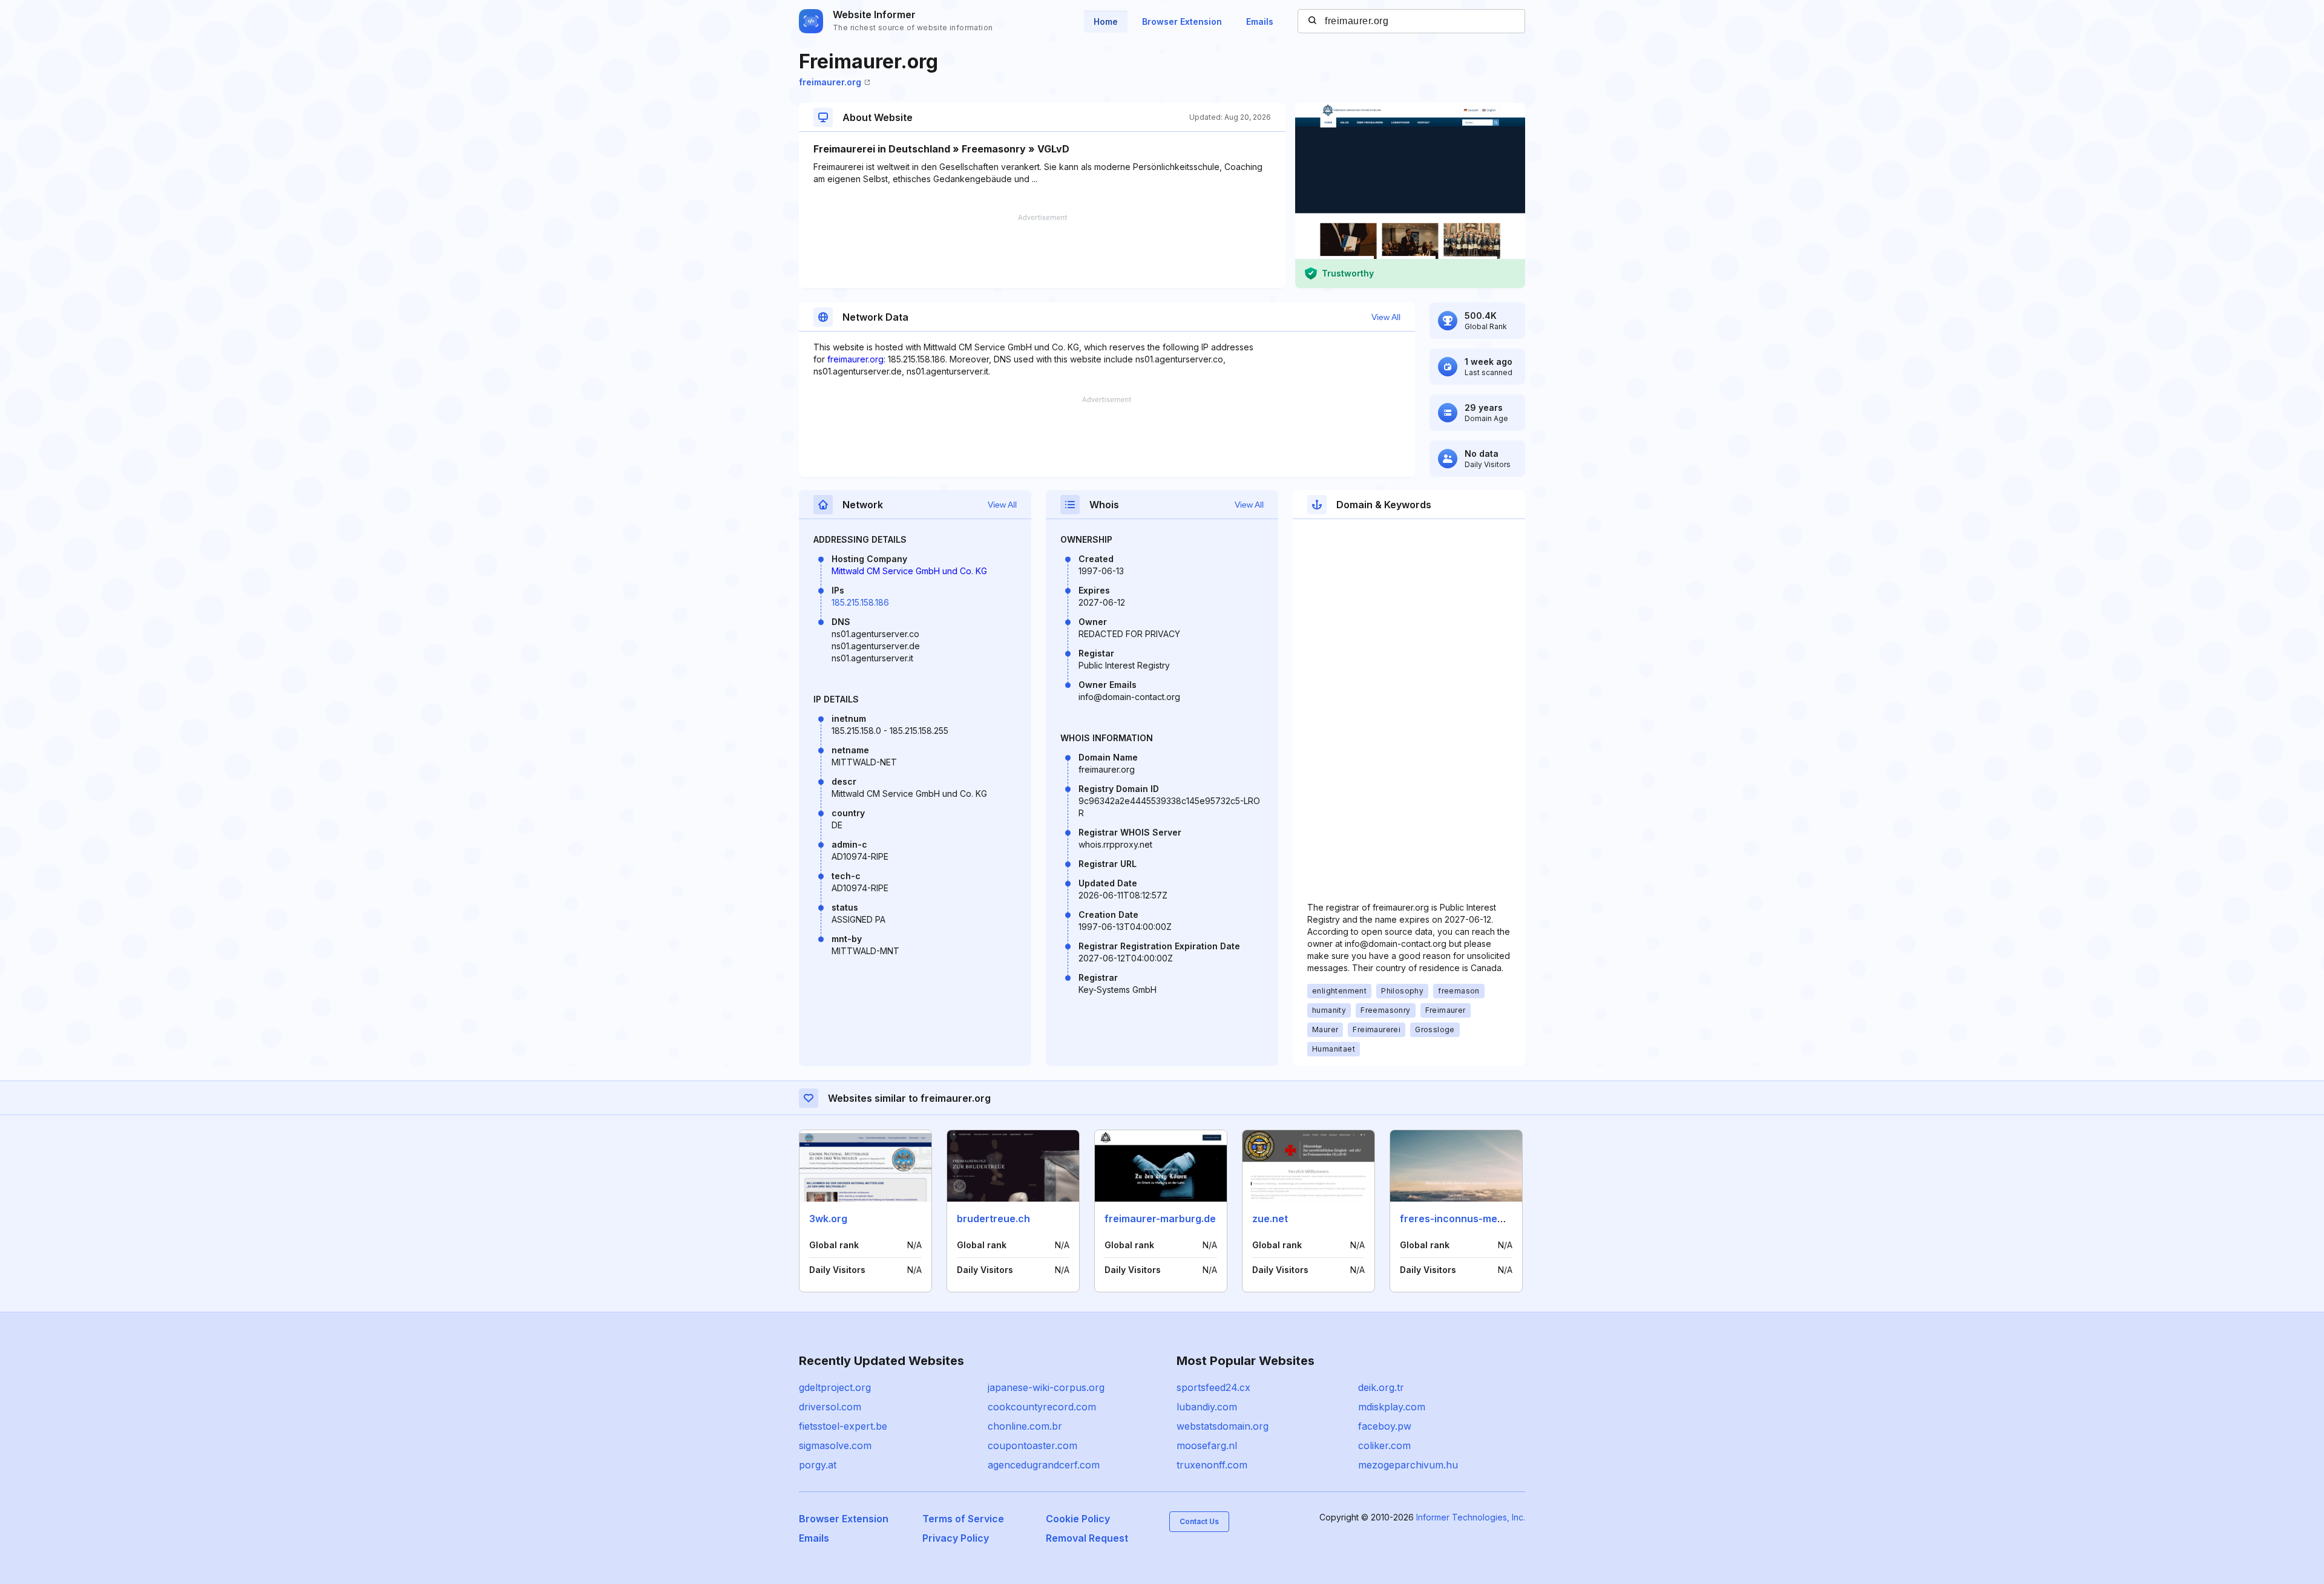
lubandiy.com (1207, 1407)
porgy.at (818, 1465)
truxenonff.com (1212, 1465)
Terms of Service (963, 1519)
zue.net (1270, 1219)
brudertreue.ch (993, 1219)
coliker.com (1384, 1445)
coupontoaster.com (1032, 1445)
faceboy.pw (1385, 1426)
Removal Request (1087, 1538)
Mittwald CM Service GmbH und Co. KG (909, 571)
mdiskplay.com (1392, 1407)
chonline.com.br (1025, 1426)
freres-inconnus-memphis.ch (1470, 1219)
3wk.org (828, 1219)
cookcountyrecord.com (1042, 1407)
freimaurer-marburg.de (1160, 1219)
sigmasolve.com (835, 1445)
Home (1106, 21)
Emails (1260, 21)
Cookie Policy (1078, 1519)
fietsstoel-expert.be (843, 1426)
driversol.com (830, 1407)
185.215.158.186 (860, 602)
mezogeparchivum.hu (1408, 1465)
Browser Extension (1182, 21)
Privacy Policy (956, 1538)
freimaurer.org (830, 82)
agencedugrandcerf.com (1044, 1465)
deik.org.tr (1381, 1387)
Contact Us (1199, 1521)
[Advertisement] (1042, 251)
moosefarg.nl (1207, 1445)
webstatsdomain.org (1223, 1426)
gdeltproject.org (835, 1387)
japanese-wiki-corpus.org (1046, 1387)
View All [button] (1386, 317)
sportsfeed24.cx (1213, 1387)
